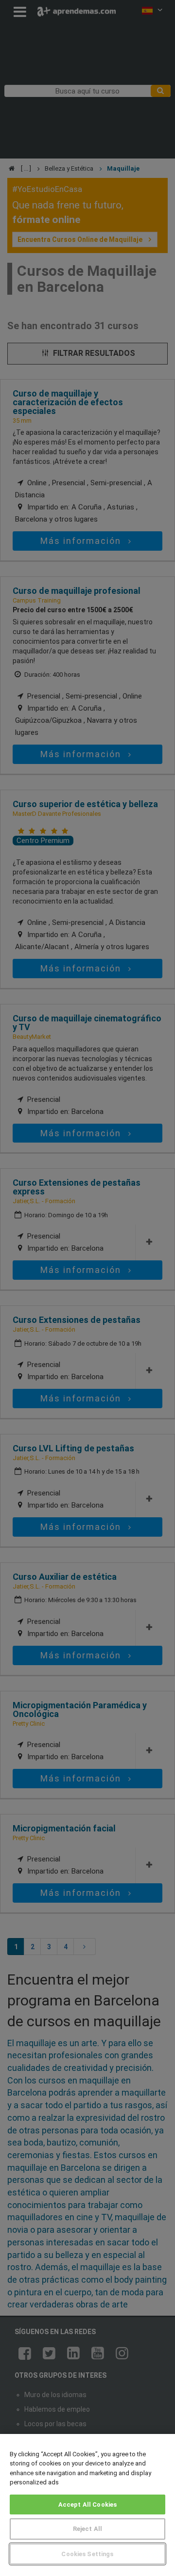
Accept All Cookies (87, 2504)
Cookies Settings (87, 2554)
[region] (87, 2505)
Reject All (87, 2529)
